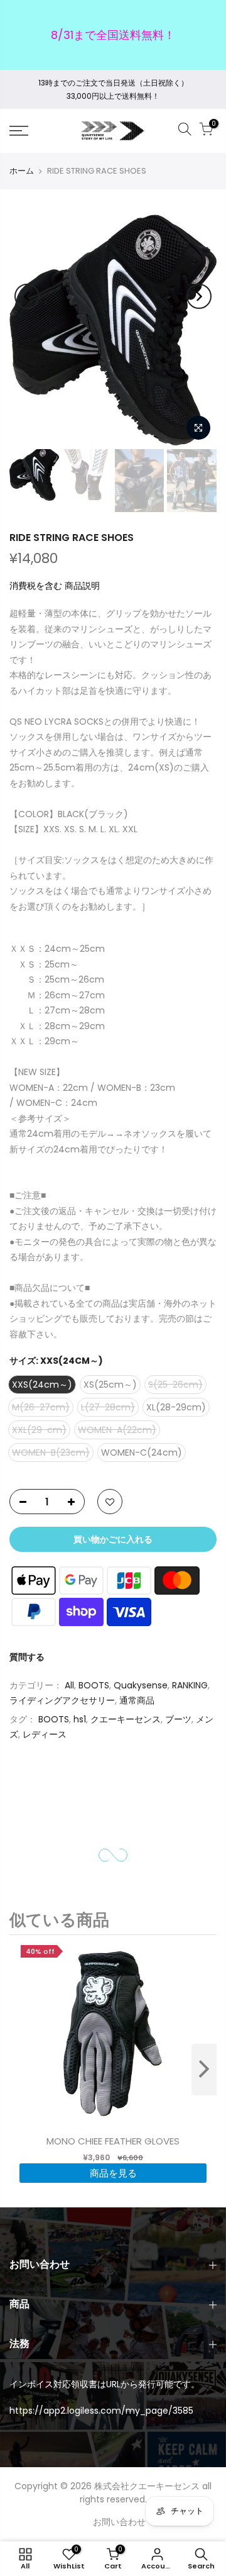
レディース (45, 1734)
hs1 (80, 1719)
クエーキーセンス (126, 1719)
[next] (204, 2070)
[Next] (199, 296)
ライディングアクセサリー (62, 1700)
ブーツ (178, 1719)
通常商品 (137, 1700)
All (69, 1685)
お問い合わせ (119, 2522)
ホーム (22, 171)
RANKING (190, 1685)
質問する (27, 1657)
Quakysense (141, 1685)
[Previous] (27, 296)
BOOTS (94, 1685)
